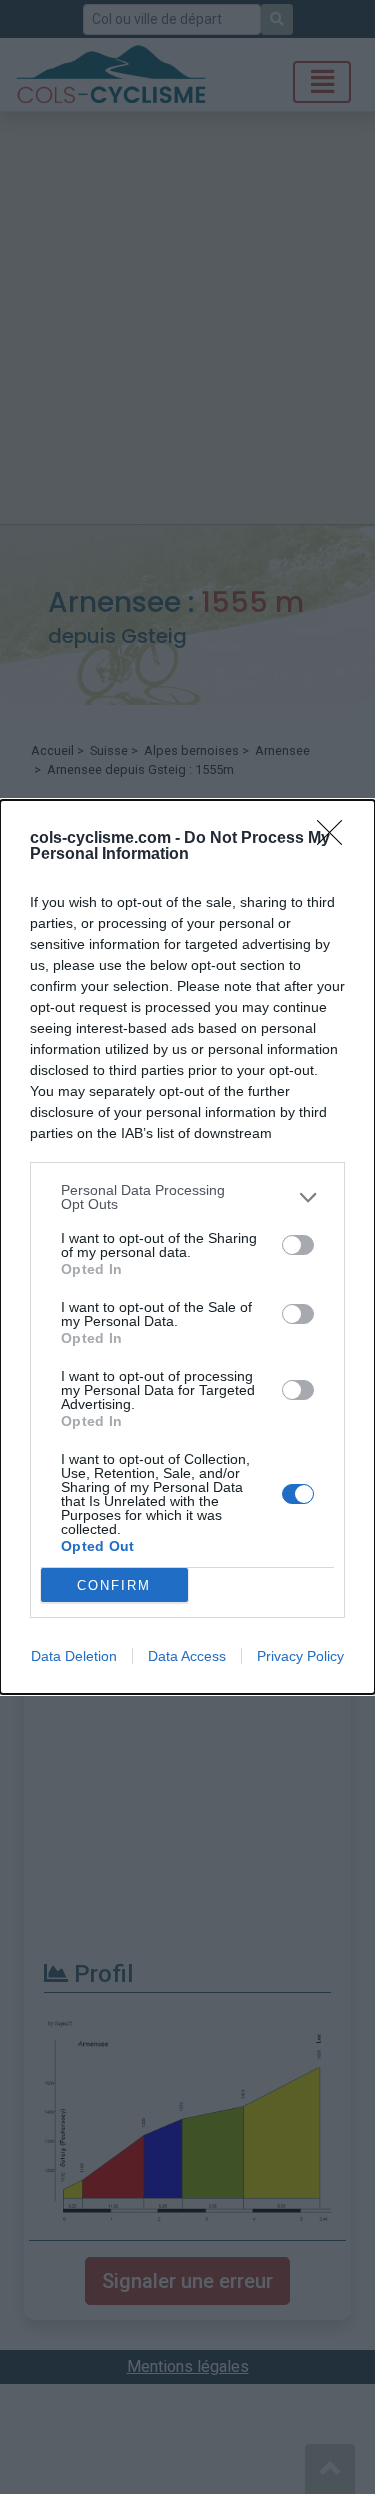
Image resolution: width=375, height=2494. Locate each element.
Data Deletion (74, 1656)
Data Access (187, 1656)
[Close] (336, 839)
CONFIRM (114, 1585)
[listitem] (187, 1197)
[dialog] (187, 1247)
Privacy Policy (300, 1656)
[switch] (298, 1245)
